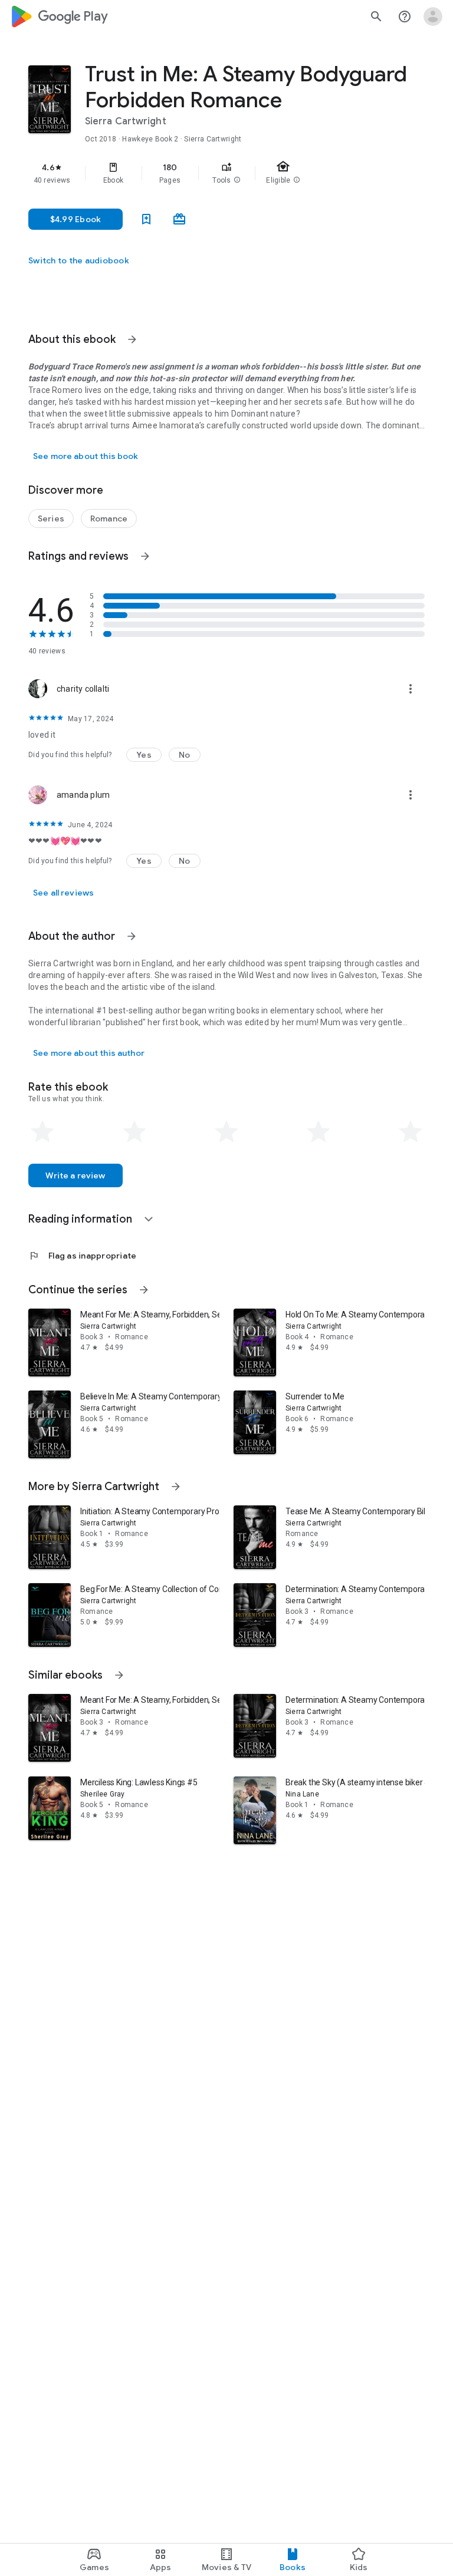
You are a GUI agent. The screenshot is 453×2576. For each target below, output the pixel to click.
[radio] (42, 1132)
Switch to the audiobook (79, 260)
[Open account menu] (433, 16)
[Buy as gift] (179, 219)
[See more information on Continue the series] (144, 1290)
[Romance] (109, 518)
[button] (237, 180)
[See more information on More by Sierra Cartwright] (176, 1487)
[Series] (51, 518)
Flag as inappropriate (82, 1256)
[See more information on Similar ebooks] (119, 1675)
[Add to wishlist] (146, 219)
